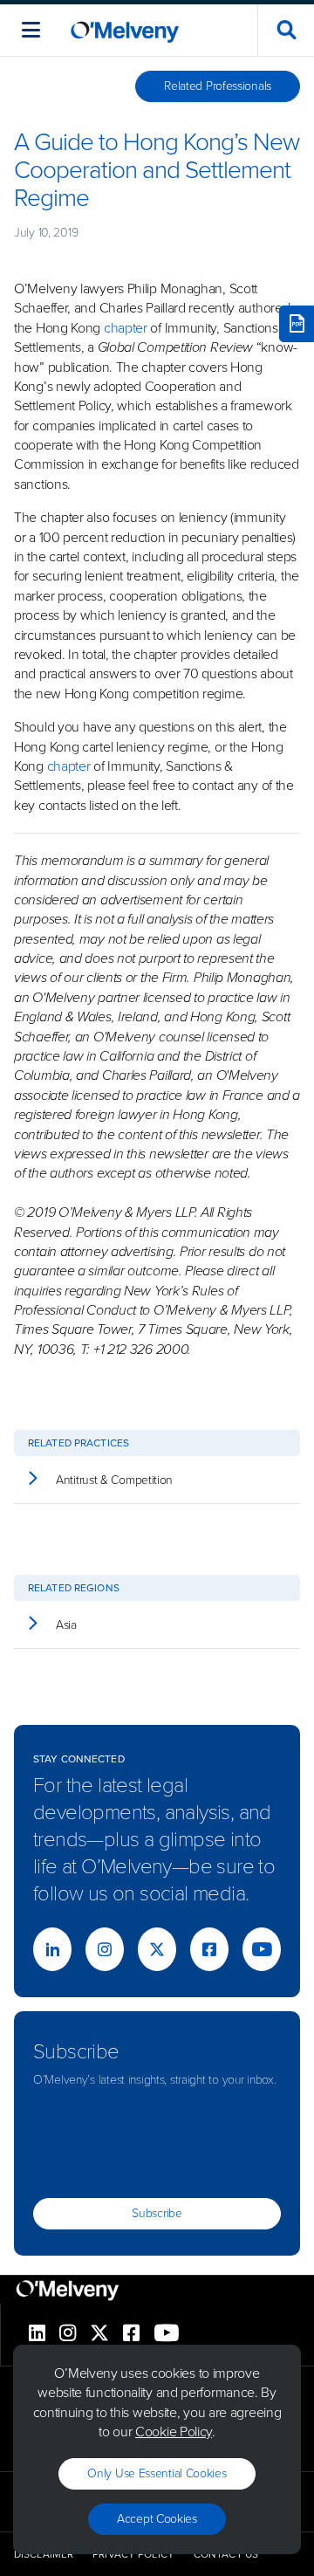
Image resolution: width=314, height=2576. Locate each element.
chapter (126, 328)
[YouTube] (262, 1949)
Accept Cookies (157, 2519)
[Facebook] (209, 1949)
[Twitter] (157, 1949)
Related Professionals (218, 86)
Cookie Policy (174, 2432)
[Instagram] (105, 1949)
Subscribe (157, 2213)
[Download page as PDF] (297, 324)
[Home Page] (125, 30)
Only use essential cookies (157, 2473)
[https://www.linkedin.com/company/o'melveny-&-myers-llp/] (52, 1949)
